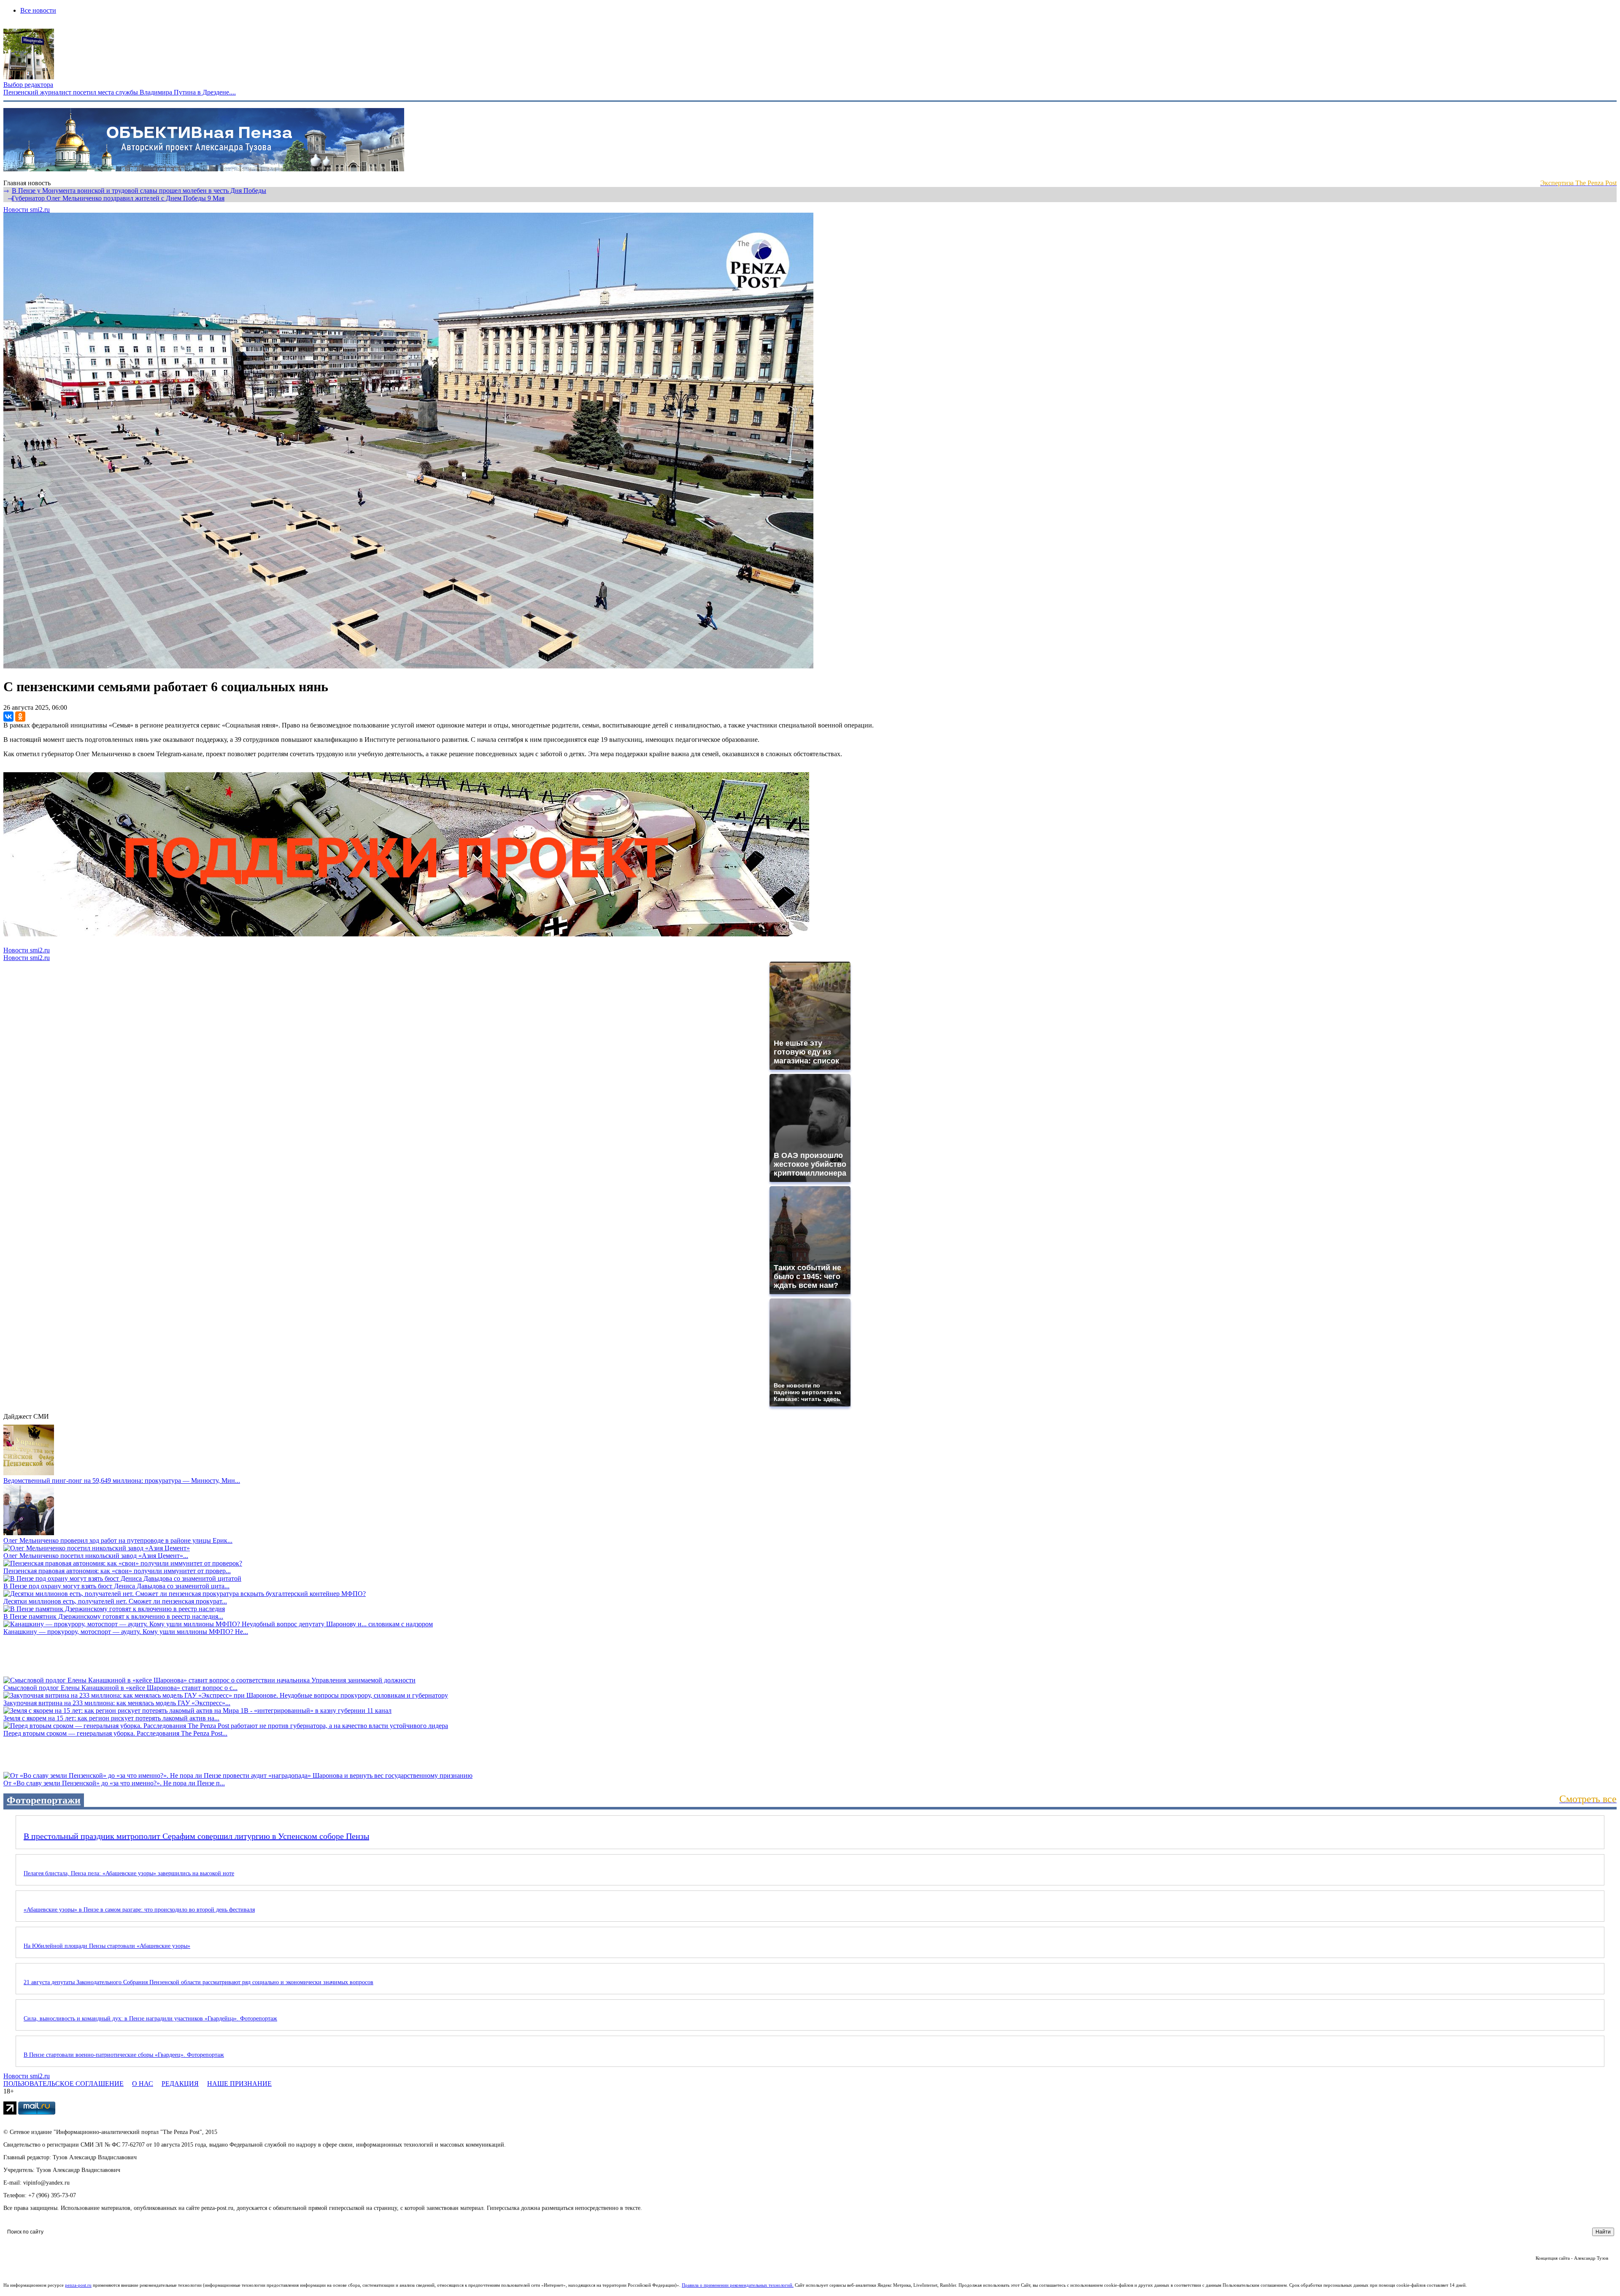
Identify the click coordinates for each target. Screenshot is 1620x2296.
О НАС (143, 2084)
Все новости (38, 10)
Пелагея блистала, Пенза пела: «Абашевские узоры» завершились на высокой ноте (129, 1873)
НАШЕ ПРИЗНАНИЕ (239, 2084)
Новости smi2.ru (27, 210)
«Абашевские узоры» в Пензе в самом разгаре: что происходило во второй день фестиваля (139, 1910)
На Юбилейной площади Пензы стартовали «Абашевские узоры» (107, 1946)
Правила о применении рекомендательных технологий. (738, 2285)
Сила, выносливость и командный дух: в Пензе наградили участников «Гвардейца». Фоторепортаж (150, 2019)
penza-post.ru (78, 2285)
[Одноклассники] (20, 717)
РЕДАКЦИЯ (180, 2084)
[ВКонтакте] (8, 717)
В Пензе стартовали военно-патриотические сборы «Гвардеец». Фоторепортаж (124, 2055)
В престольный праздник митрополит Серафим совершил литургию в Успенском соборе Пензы (196, 1836)
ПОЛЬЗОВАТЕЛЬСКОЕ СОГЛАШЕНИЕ (63, 2084)
